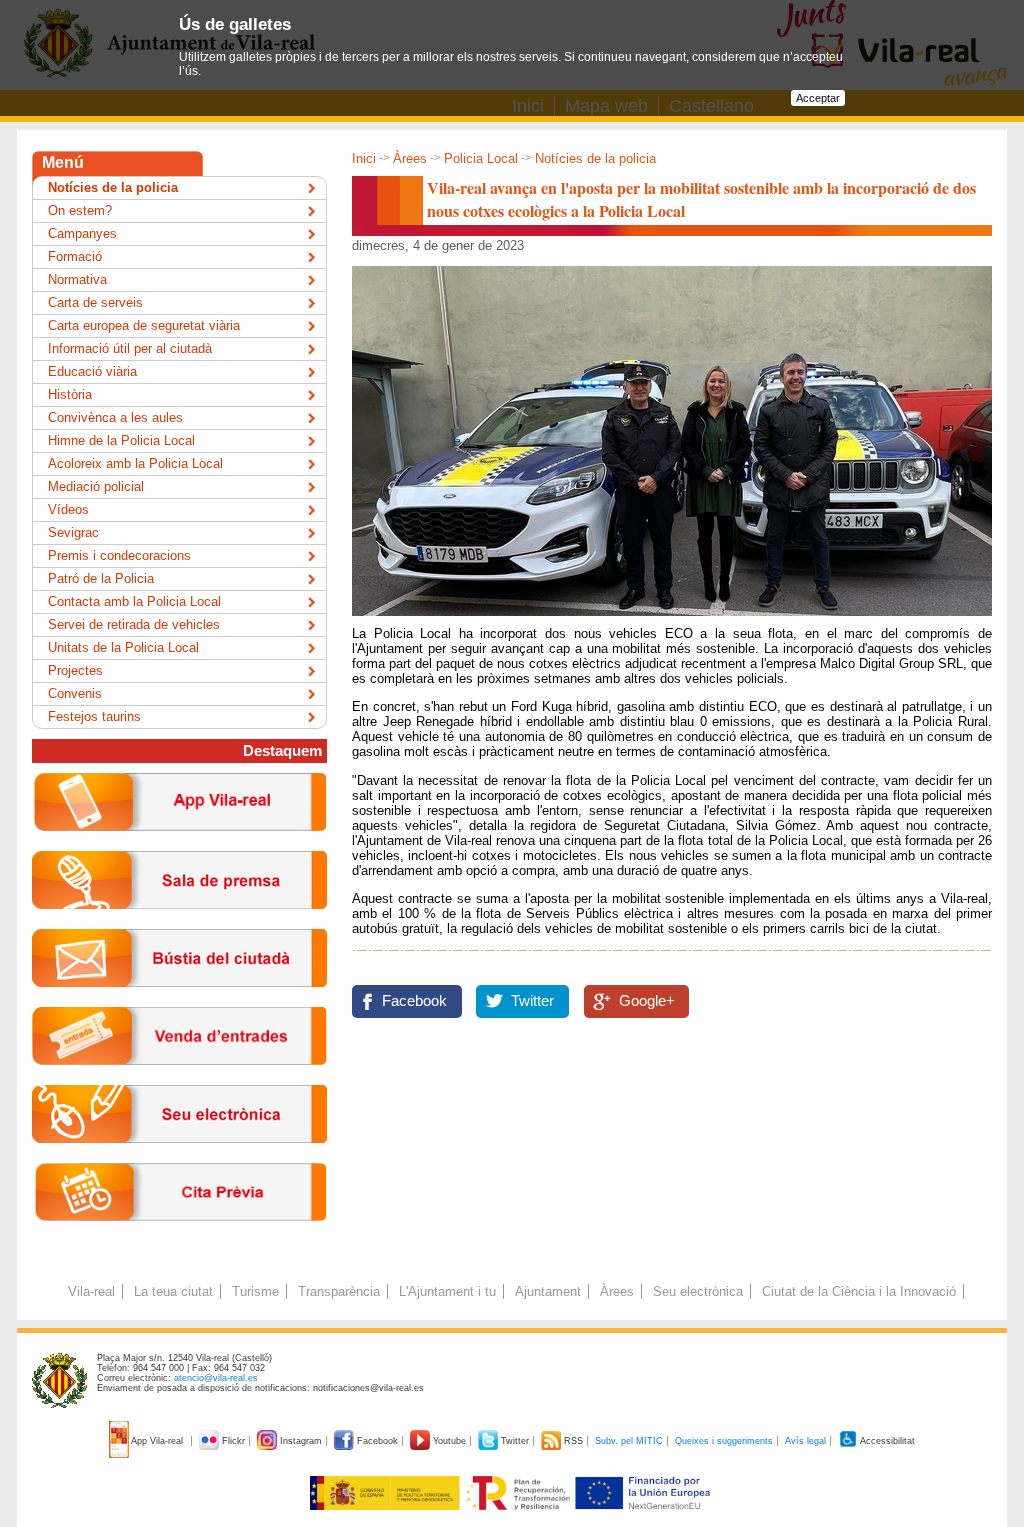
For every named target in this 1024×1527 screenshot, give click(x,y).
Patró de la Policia (101, 578)
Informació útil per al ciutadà (130, 348)
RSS (573, 1441)
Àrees (410, 158)
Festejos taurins (94, 716)
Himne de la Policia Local (121, 440)
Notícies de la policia (595, 158)
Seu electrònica (698, 1291)
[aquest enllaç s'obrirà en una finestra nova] (179, 1158)
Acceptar (818, 98)
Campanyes (82, 233)
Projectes (75, 670)
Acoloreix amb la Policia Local (135, 463)
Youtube (449, 1441)
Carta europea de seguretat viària (144, 325)
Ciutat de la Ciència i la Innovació (859, 1291)
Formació (75, 256)
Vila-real (91, 1291)
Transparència (339, 1291)
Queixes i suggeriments (724, 1441)
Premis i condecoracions (119, 555)
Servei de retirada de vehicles (134, 624)
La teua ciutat (173, 1291)
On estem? (80, 210)
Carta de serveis (95, 302)
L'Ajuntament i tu (447, 1291)
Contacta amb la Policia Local (134, 601)
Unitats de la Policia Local (123, 647)
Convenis (75, 693)
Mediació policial (96, 486)
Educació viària (92, 371)
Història (70, 394)
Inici (364, 158)
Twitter (532, 1001)
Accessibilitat (886, 1441)
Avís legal (805, 1441)
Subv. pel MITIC (629, 1441)
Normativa (77, 279)
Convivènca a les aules (115, 417)
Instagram (301, 1441)
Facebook (414, 1001)
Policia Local (481, 158)
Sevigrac (73, 532)
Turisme (255, 1291)
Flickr (233, 1441)
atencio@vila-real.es (216, 1378)
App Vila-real (157, 1441)
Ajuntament (548, 1291)
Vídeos (68, 509)
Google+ (647, 1001)
